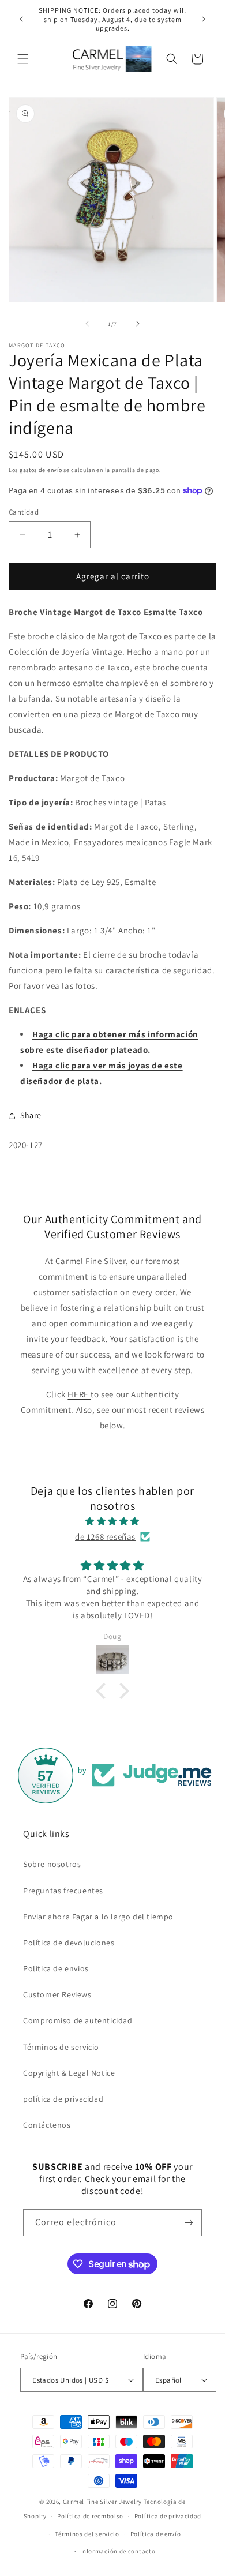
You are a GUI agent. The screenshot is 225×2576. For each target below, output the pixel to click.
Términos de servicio (61, 2047)
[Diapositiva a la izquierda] (87, 324)
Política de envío (156, 2534)
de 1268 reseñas (105, 1537)
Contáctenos (47, 2125)
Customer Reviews (57, 1994)
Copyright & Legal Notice (69, 2073)
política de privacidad (63, 2099)
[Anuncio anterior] (21, 19)
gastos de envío (41, 470)
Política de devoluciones (69, 1943)
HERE (79, 1394)
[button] (23, 59)
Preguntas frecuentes (63, 1891)
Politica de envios (56, 1968)
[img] (112, 1521)
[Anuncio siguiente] (204, 19)
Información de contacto (118, 2551)
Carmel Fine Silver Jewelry (102, 2502)
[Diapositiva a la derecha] (138, 324)
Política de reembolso (90, 2516)
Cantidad (24, 512)
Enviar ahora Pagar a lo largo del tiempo (98, 1917)
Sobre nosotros (52, 1864)
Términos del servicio (87, 2534)
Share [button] (31, 1115)
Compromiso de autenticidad (78, 2020)
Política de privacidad (168, 2516)
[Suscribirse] (189, 2223)
